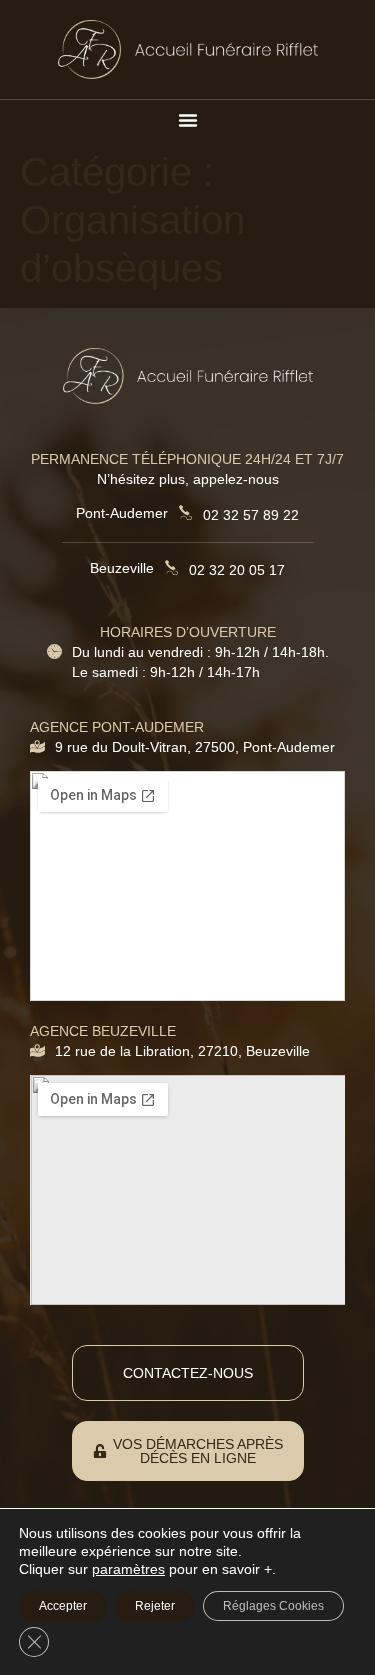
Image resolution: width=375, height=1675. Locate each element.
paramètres (128, 1569)
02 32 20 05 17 (237, 570)
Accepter (63, 1606)
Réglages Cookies (273, 1606)
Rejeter (155, 1606)
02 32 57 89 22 (251, 515)
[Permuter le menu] (188, 120)
